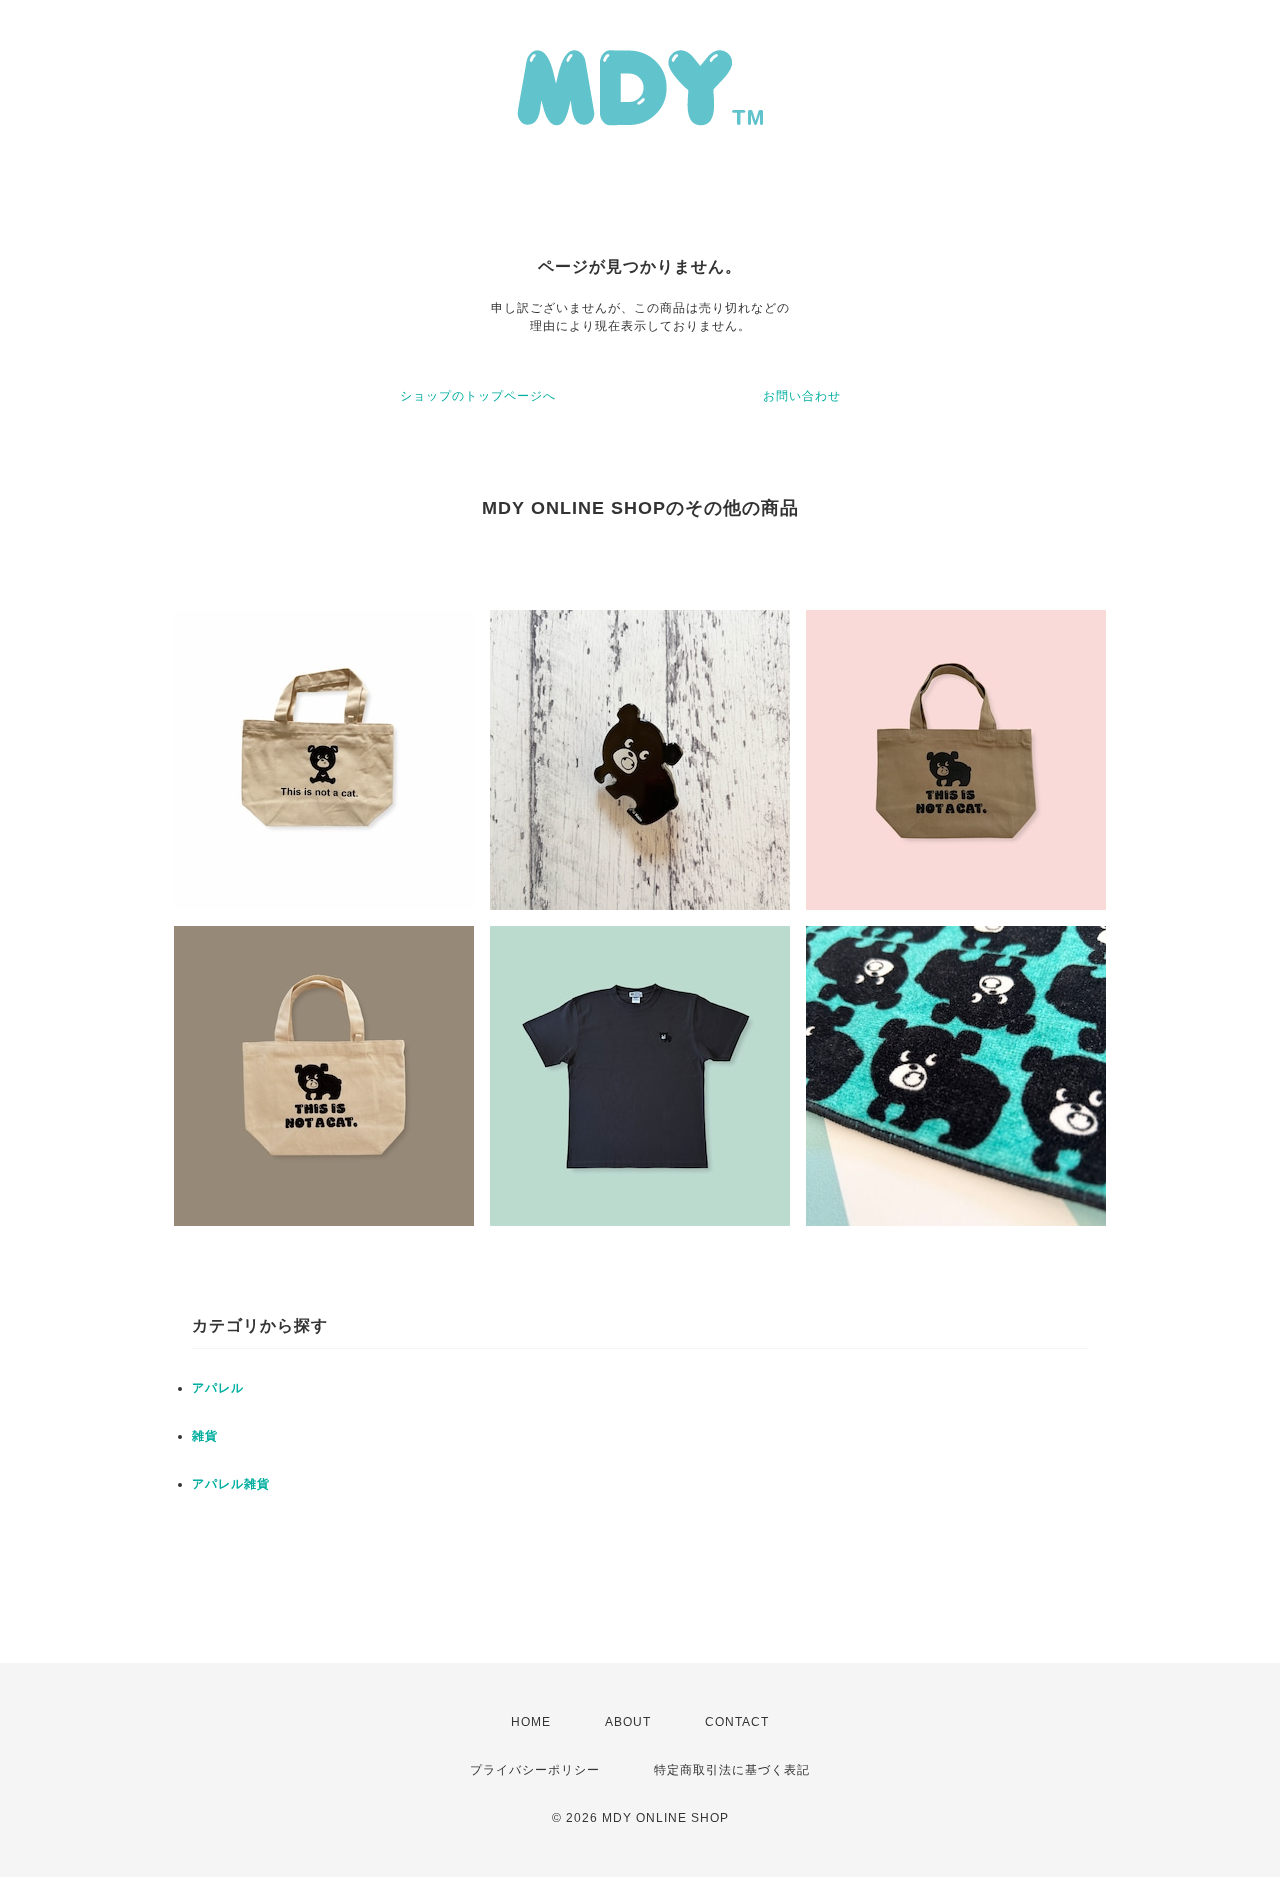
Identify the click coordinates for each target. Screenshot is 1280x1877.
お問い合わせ (802, 396)
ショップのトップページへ (478, 396)
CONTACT (737, 1722)
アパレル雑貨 (231, 1484)
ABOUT (628, 1722)
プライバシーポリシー (535, 1770)
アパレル (218, 1388)
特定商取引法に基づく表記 (732, 1770)
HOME (531, 1722)
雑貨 (205, 1436)
